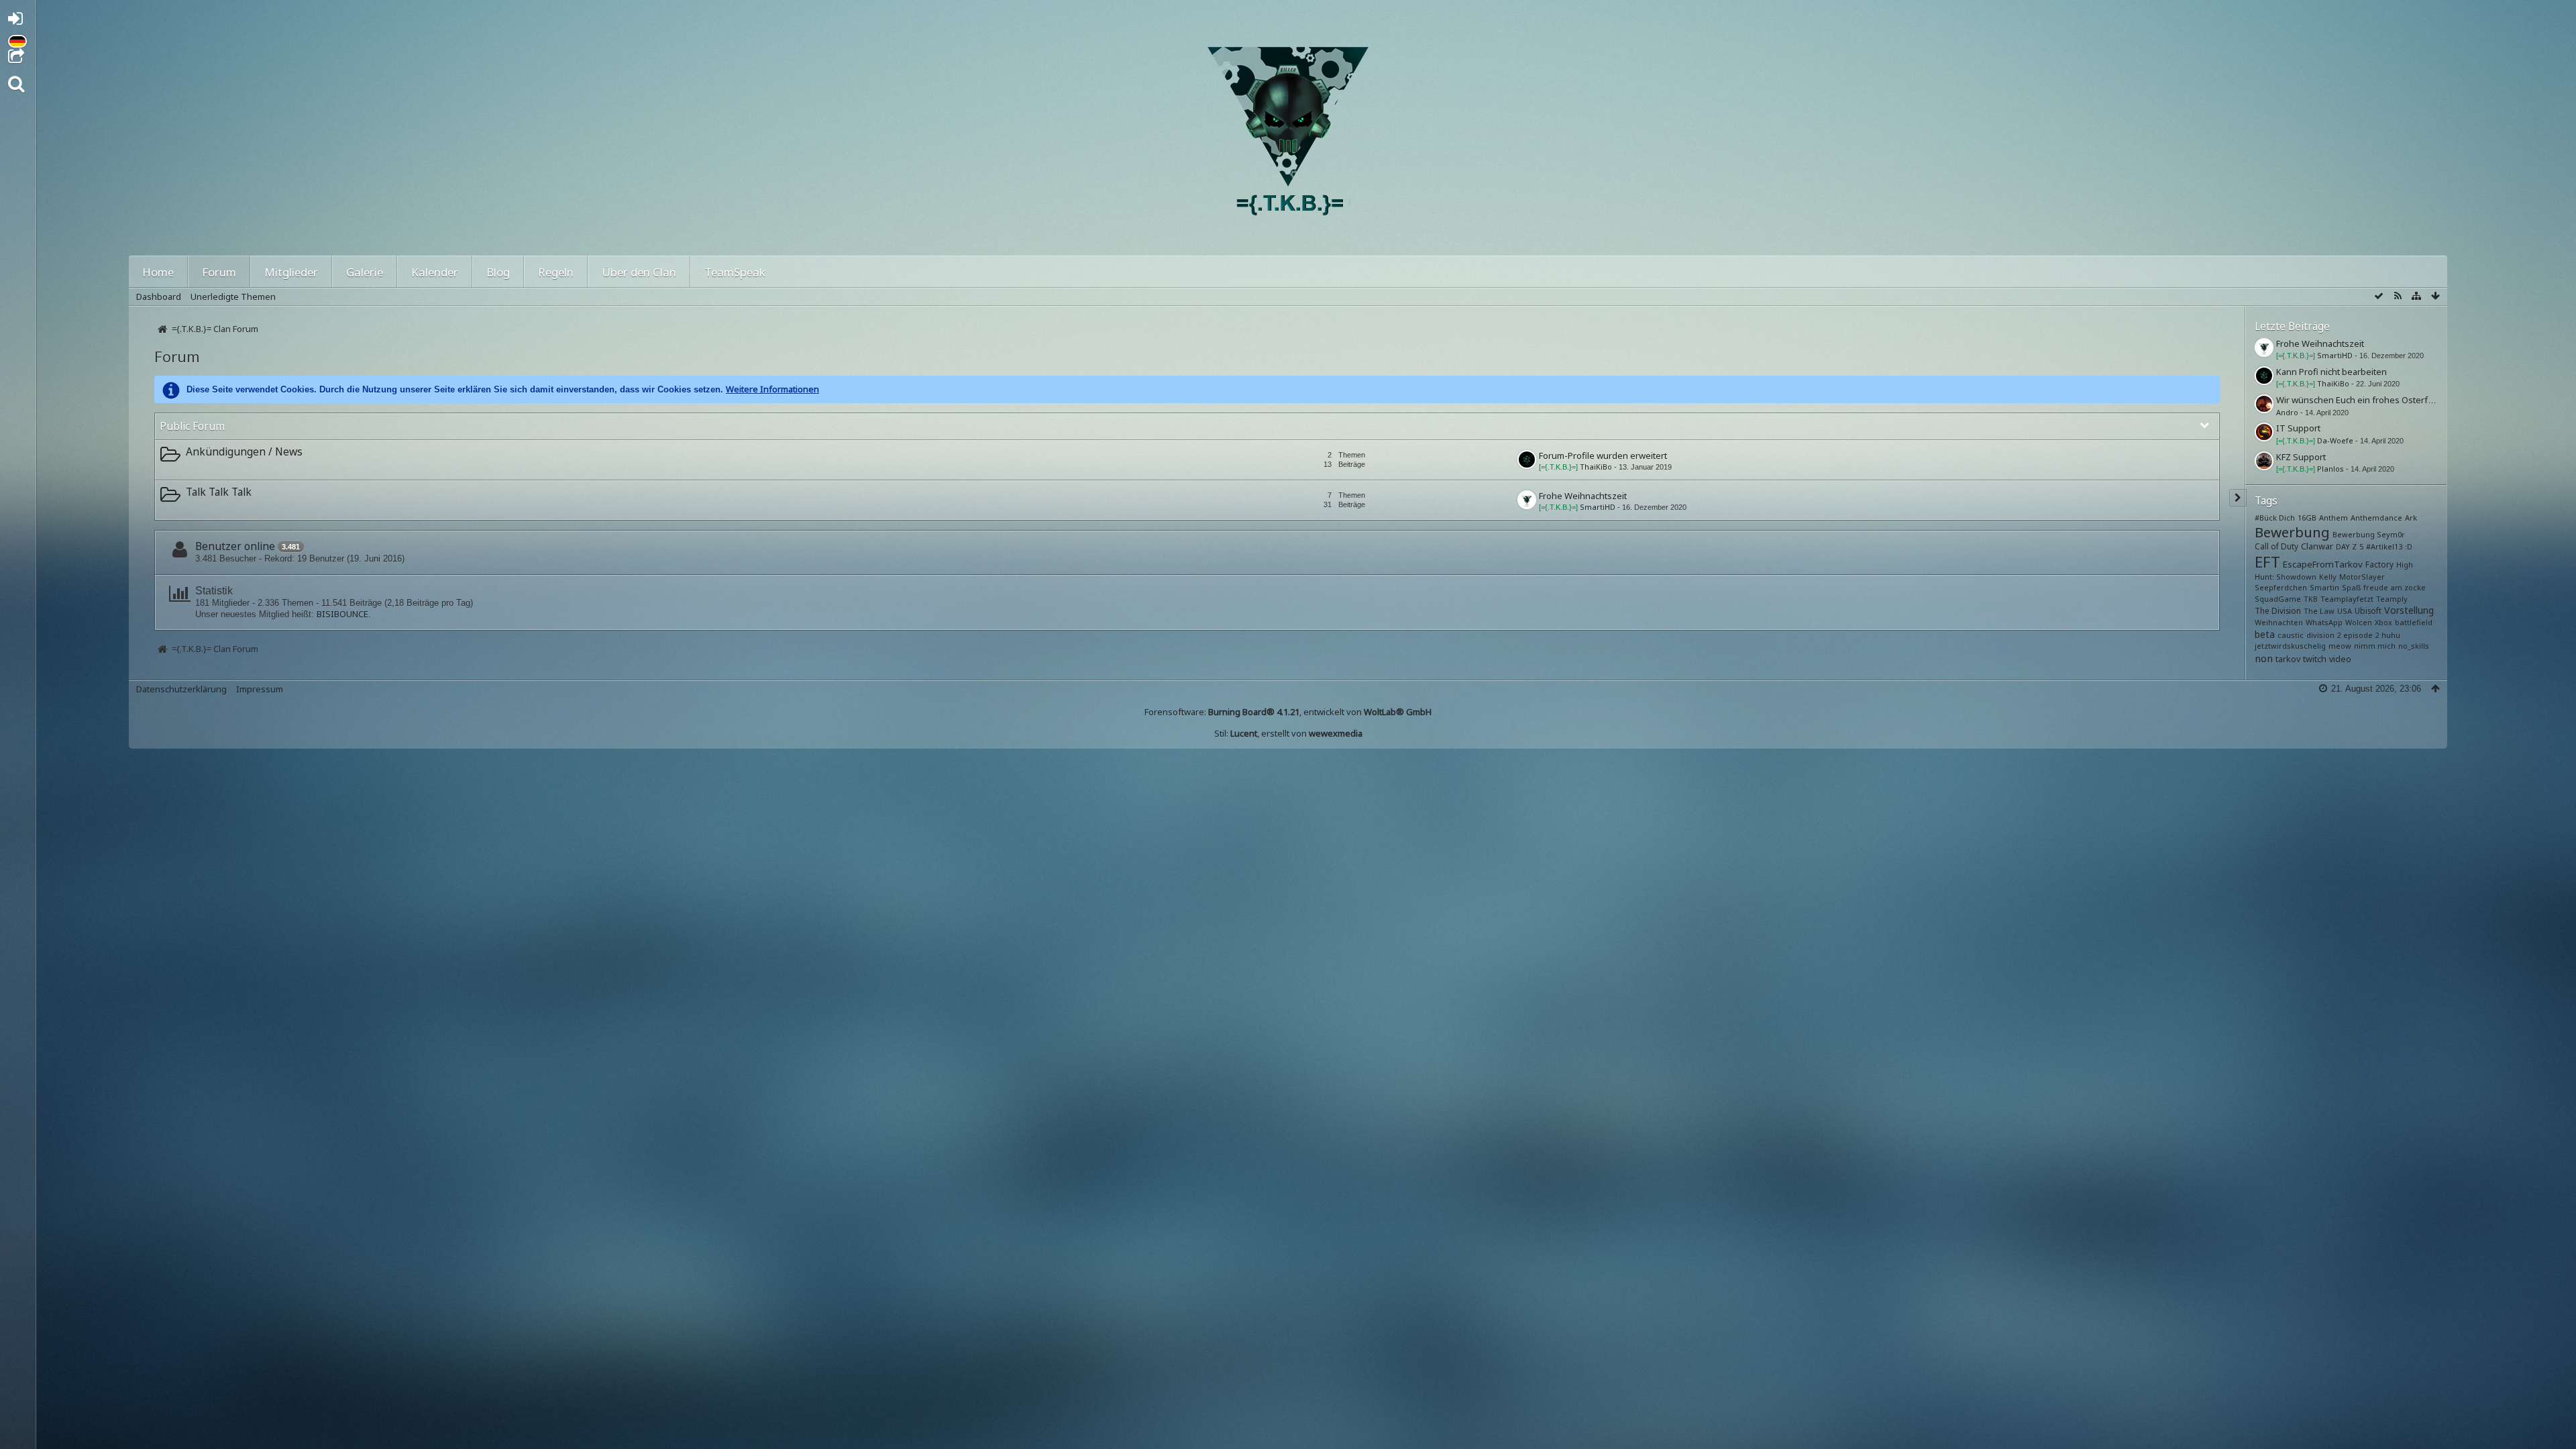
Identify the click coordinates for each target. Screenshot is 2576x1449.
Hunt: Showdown (2286, 577)
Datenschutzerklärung (181, 689)
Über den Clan (639, 272)
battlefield (2414, 622)
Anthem (2333, 518)
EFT (2267, 561)
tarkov (2288, 659)
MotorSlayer (2362, 577)
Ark (2411, 518)
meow (2340, 646)
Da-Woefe (2335, 440)
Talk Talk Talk (219, 492)
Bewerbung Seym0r (2369, 534)
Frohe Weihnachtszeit (1583, 496)
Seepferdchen (2281, 587)
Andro (2287, 412)
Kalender (435, 272)
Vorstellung (2409, 610)
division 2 (2323, 635)
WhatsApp (2324, 622)
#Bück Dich (2275, 518)
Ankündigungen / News (244, 451)
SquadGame (2278, 599)
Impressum (260, 689)
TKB (2311, 599)
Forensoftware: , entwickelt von (1288, 712)
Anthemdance (2376, 518)
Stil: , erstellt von (1288, 733)
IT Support (2298, 428)
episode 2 (2361, 635)
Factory (2379, 564)
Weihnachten (2279, 622)
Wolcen (2359, 622)
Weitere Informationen (772, 389)
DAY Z (2346, 546)
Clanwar (2317, 546)
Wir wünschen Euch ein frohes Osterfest (2358, 400)
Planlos (2330, 469)
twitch (2315, 659)
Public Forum (192, 426)
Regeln (556, 272)
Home (158, 272)
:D (2409, 546)
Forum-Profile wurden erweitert (1603, 455)
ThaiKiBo (1596, 467)
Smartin (2324, 587)
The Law (2319, 611)
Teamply (2392, 599)
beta (2265, 634)
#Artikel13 (2384, 546)
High (2405, 565)
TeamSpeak (735, 272)
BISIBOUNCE (342, 614)
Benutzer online (235, 546)
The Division (2278, 610)
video (2340, 659)
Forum (219, 272)
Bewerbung (2292, 532)
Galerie (365, 272)
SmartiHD (1598, 507)
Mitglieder (291, 272)
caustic (2291, 635)
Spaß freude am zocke (2384, 587)
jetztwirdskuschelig (2290, 646)
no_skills (2414, 646)
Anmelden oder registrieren (19, 21)
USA (2345, 611)
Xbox (2383, 622)
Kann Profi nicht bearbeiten (2331, 372)
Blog (498, 272)
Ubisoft (2368, 610)
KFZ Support (2301, 457)
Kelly (2328, 577)
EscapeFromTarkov (2323, 564)
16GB (2307, 518)
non (2264, 658)
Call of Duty (2276, 546)
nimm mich (2375, 646)
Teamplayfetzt (2347, 599)
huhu (2391, 635)
